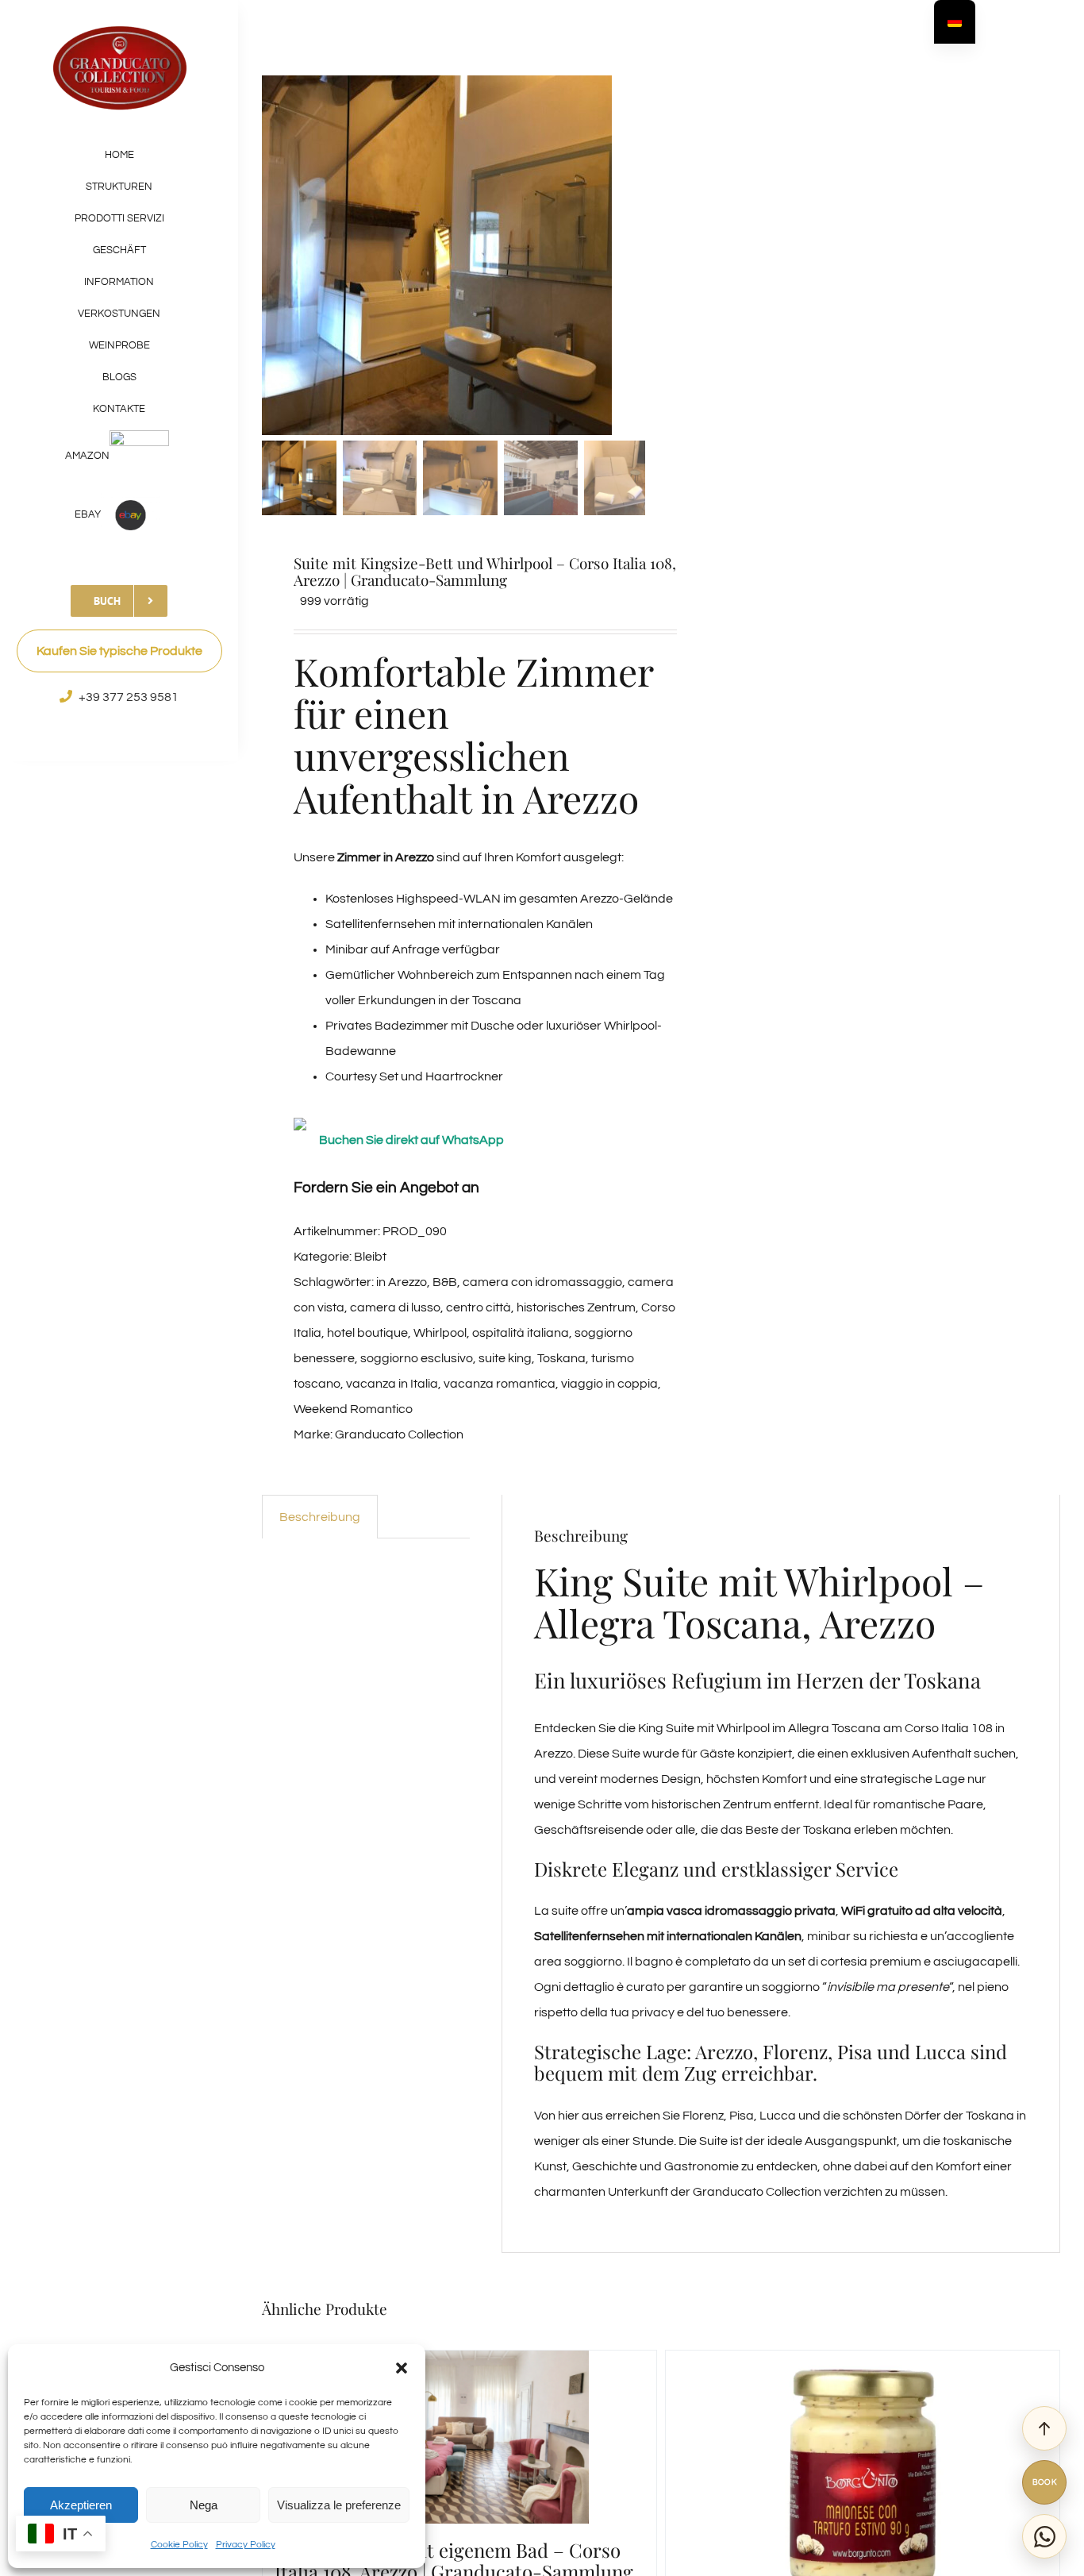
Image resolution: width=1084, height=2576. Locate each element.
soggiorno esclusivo (417, 1358)
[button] (402, 2368)
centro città (479, 1307)
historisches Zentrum (576, 1307)
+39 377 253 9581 (129, 697)
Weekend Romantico (353, 1409)
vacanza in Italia (392, 1384)
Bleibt (370, 1257)
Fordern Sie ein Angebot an (386, 1188)
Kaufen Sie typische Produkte (119, 651)
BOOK (1045, 2482)
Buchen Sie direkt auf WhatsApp (411, 1140)
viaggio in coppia (609, 1384)
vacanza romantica (500, 1384)
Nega (204, 2505)
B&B (445, 1282)
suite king (505, 1358)
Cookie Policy (179, 2545)
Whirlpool (440, 1333)
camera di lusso (395, 1307)
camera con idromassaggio (542, 1282)
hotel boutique (367, 1333)
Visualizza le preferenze (339, 2505)
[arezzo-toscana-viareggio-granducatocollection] (460, 255)
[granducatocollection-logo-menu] (119, 30)
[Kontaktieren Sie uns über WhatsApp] (1044, 2536)
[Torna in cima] (1044, 2428)
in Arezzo (402, 1282)
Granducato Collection (399, 1434)
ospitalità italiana (521, 1333)
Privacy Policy (246, 2545)
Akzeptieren (81, 2505)
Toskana (561, 1358)
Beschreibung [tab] (320, 1517)
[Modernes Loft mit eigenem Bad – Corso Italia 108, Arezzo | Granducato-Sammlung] (459, 2437)
